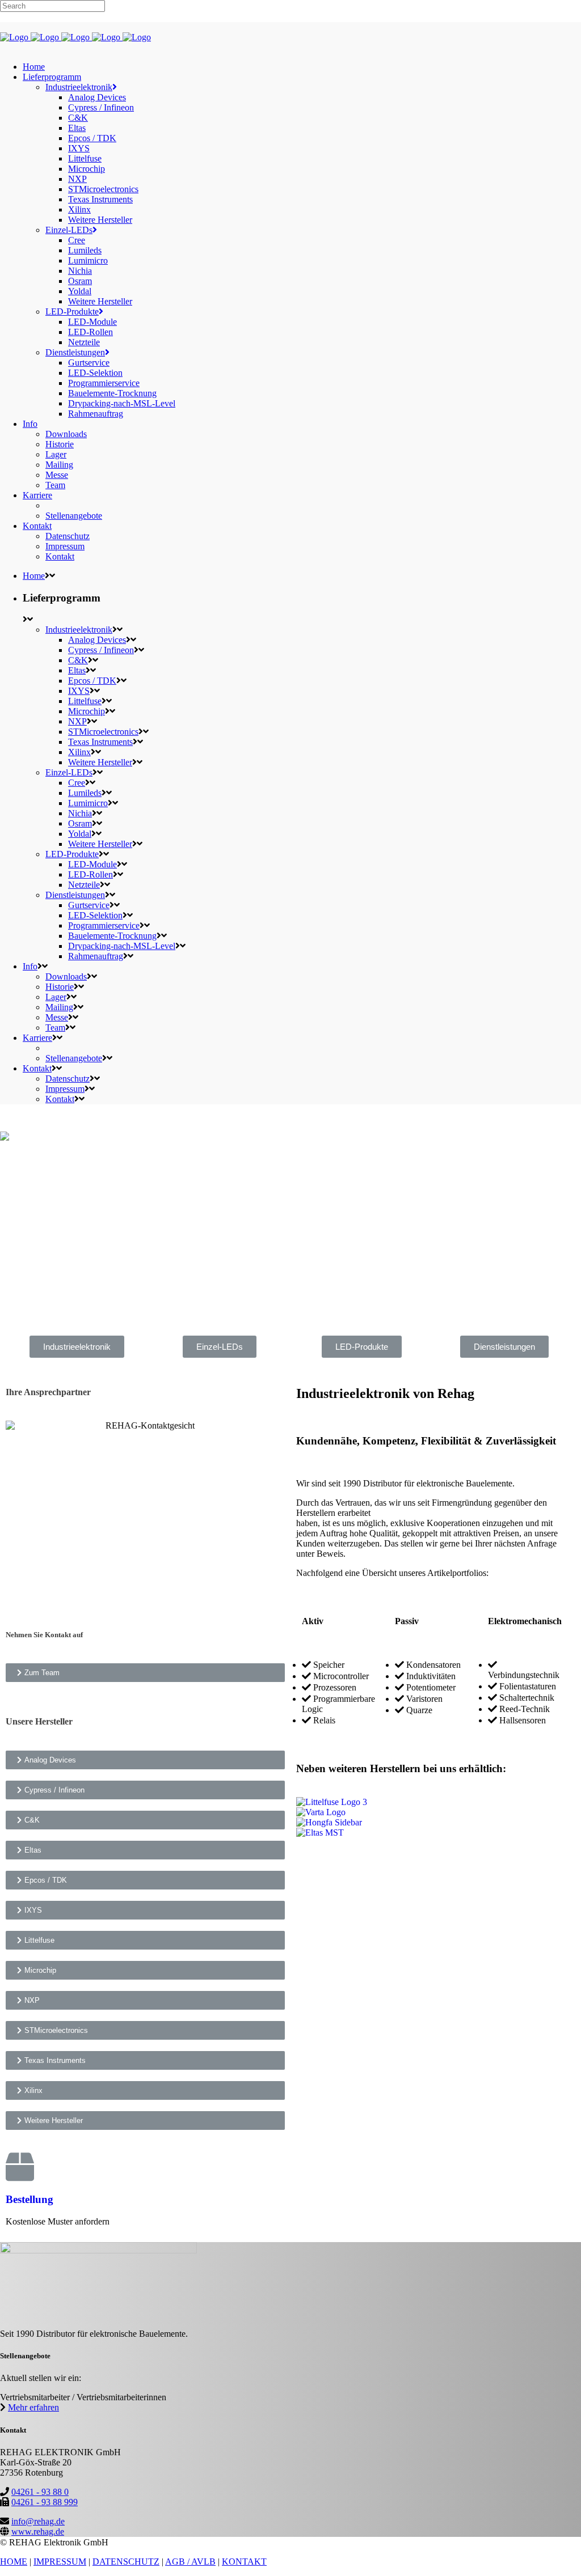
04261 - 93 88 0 (40, 2492)
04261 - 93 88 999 (45, 2502)
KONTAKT (244, 2562)
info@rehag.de (38, 2521)
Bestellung (30, 2199)
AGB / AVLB (190, 2562)
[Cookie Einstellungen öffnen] (25, 2562)
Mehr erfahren (33, 2407)
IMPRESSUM (60, 2562)
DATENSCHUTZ (126, 2562)
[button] (77, 1347)
